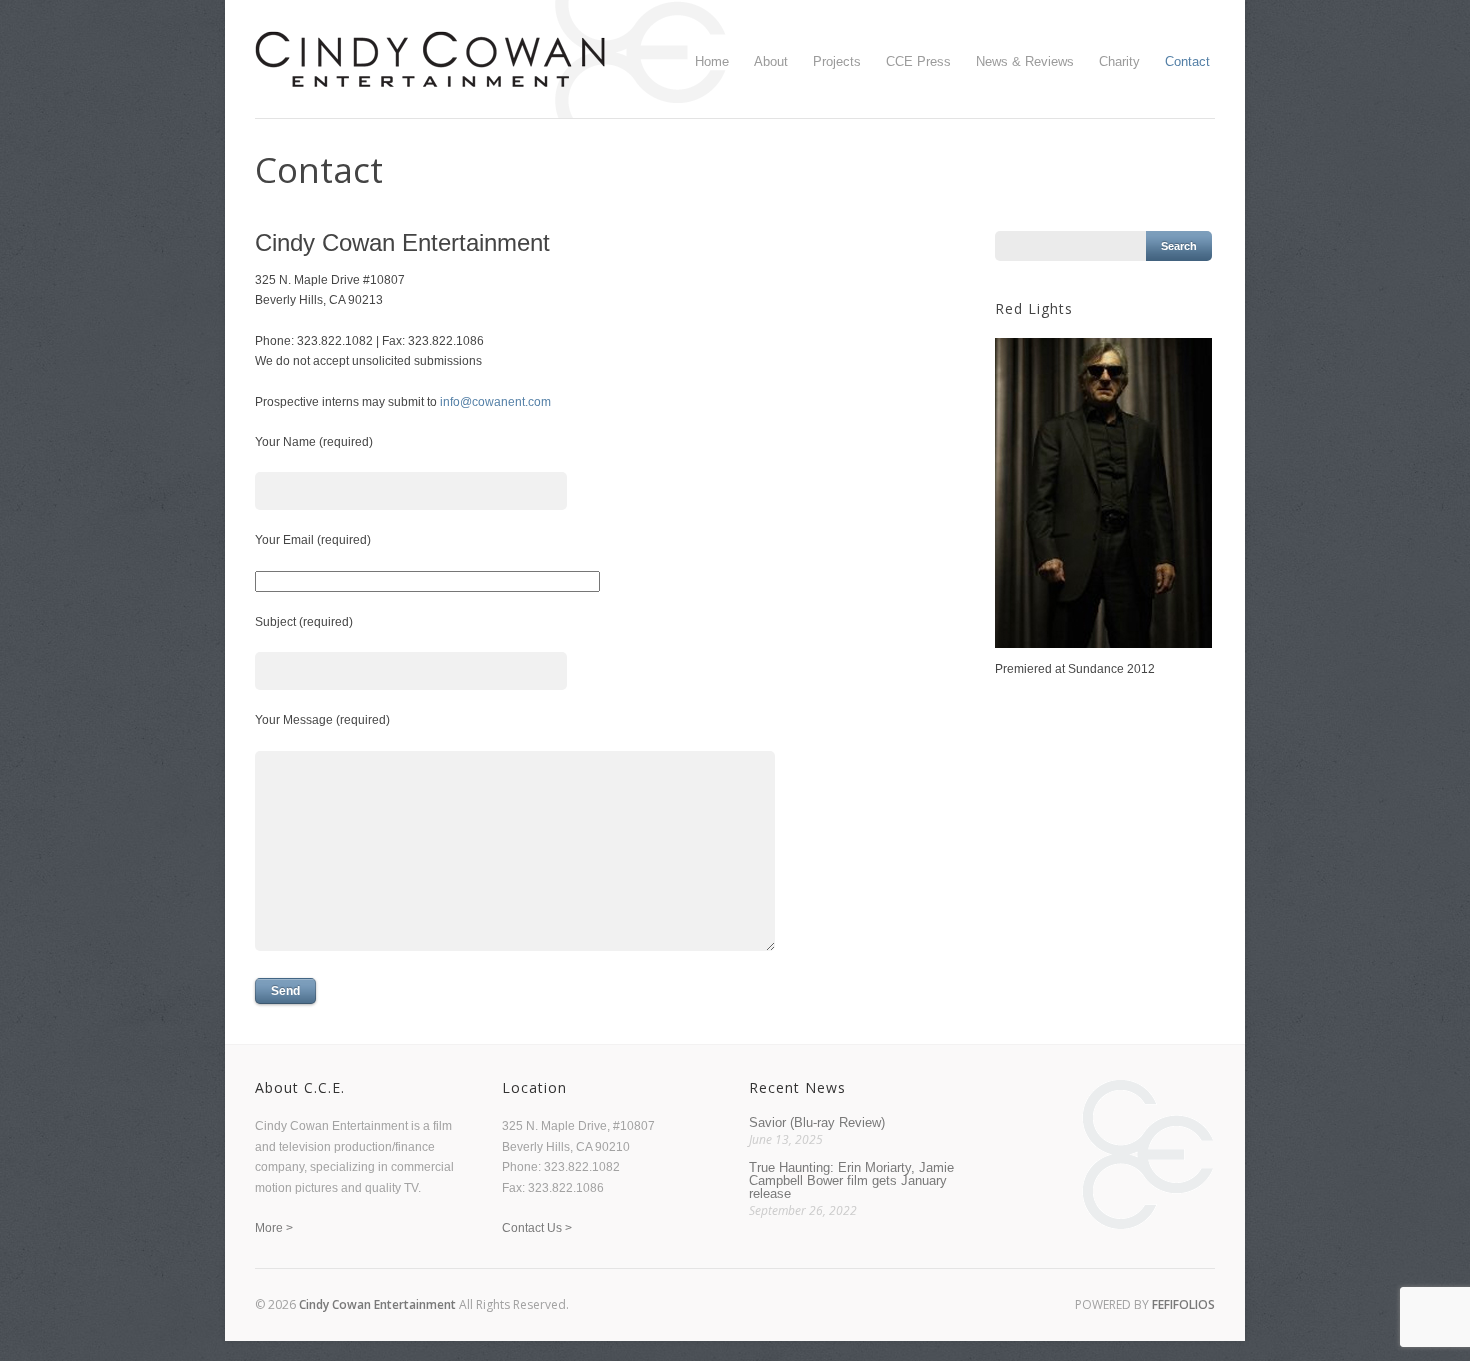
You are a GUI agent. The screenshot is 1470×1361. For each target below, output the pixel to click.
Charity (1119, 61)
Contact (1187, 61)
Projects (837, 61)
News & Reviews (1025, 61)
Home (712, 61)
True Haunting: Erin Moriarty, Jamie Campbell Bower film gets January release (851, 1180)
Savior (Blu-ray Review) (817, 1122)
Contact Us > (537, 1228)
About (771, 61)
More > (274, 1228)
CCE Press (918, 61)
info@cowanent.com (495, 402)
